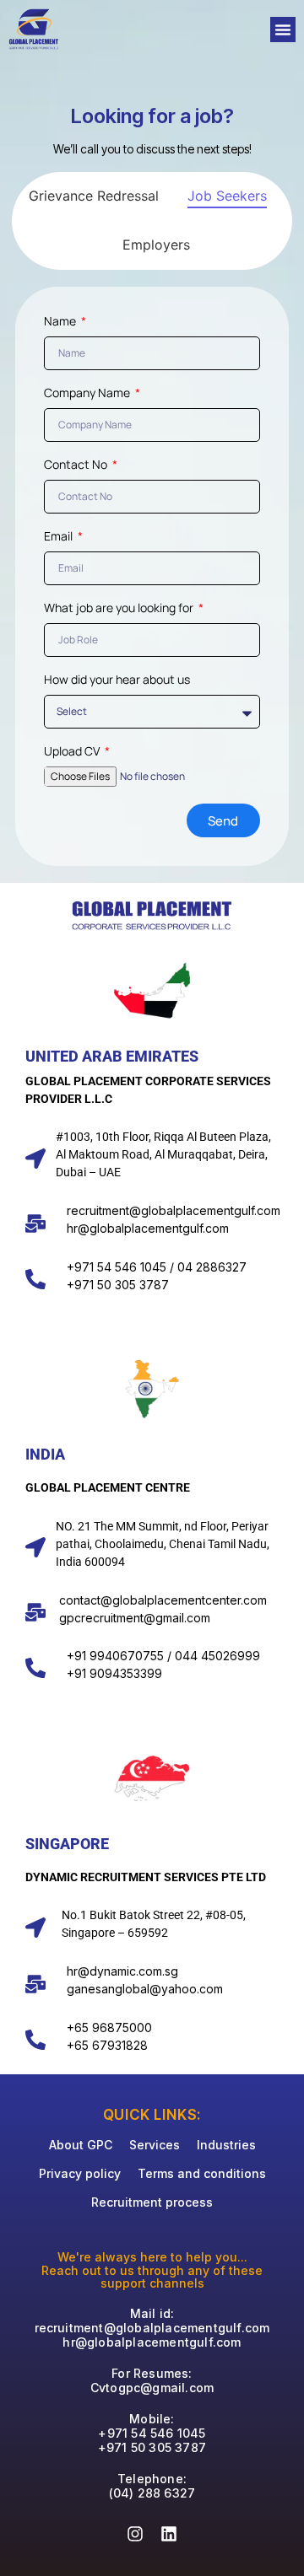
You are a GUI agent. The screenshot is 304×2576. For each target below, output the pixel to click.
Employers (156, 245)
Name (61, 322)
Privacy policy (80, 2173)
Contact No (77, 465)
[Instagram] (135, 2534)
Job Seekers (227, 196)
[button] (283, 30)
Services (155, 2145)
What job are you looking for (120, 609)
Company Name (88, 394)
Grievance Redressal (94, 196)
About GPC (81, 2145)
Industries (226, 2145)
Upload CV (73, 752)
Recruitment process (152, 2202)
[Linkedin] (169, 2534)
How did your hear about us (117, 680)
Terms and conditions (202, 2173)
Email (60, 537)
